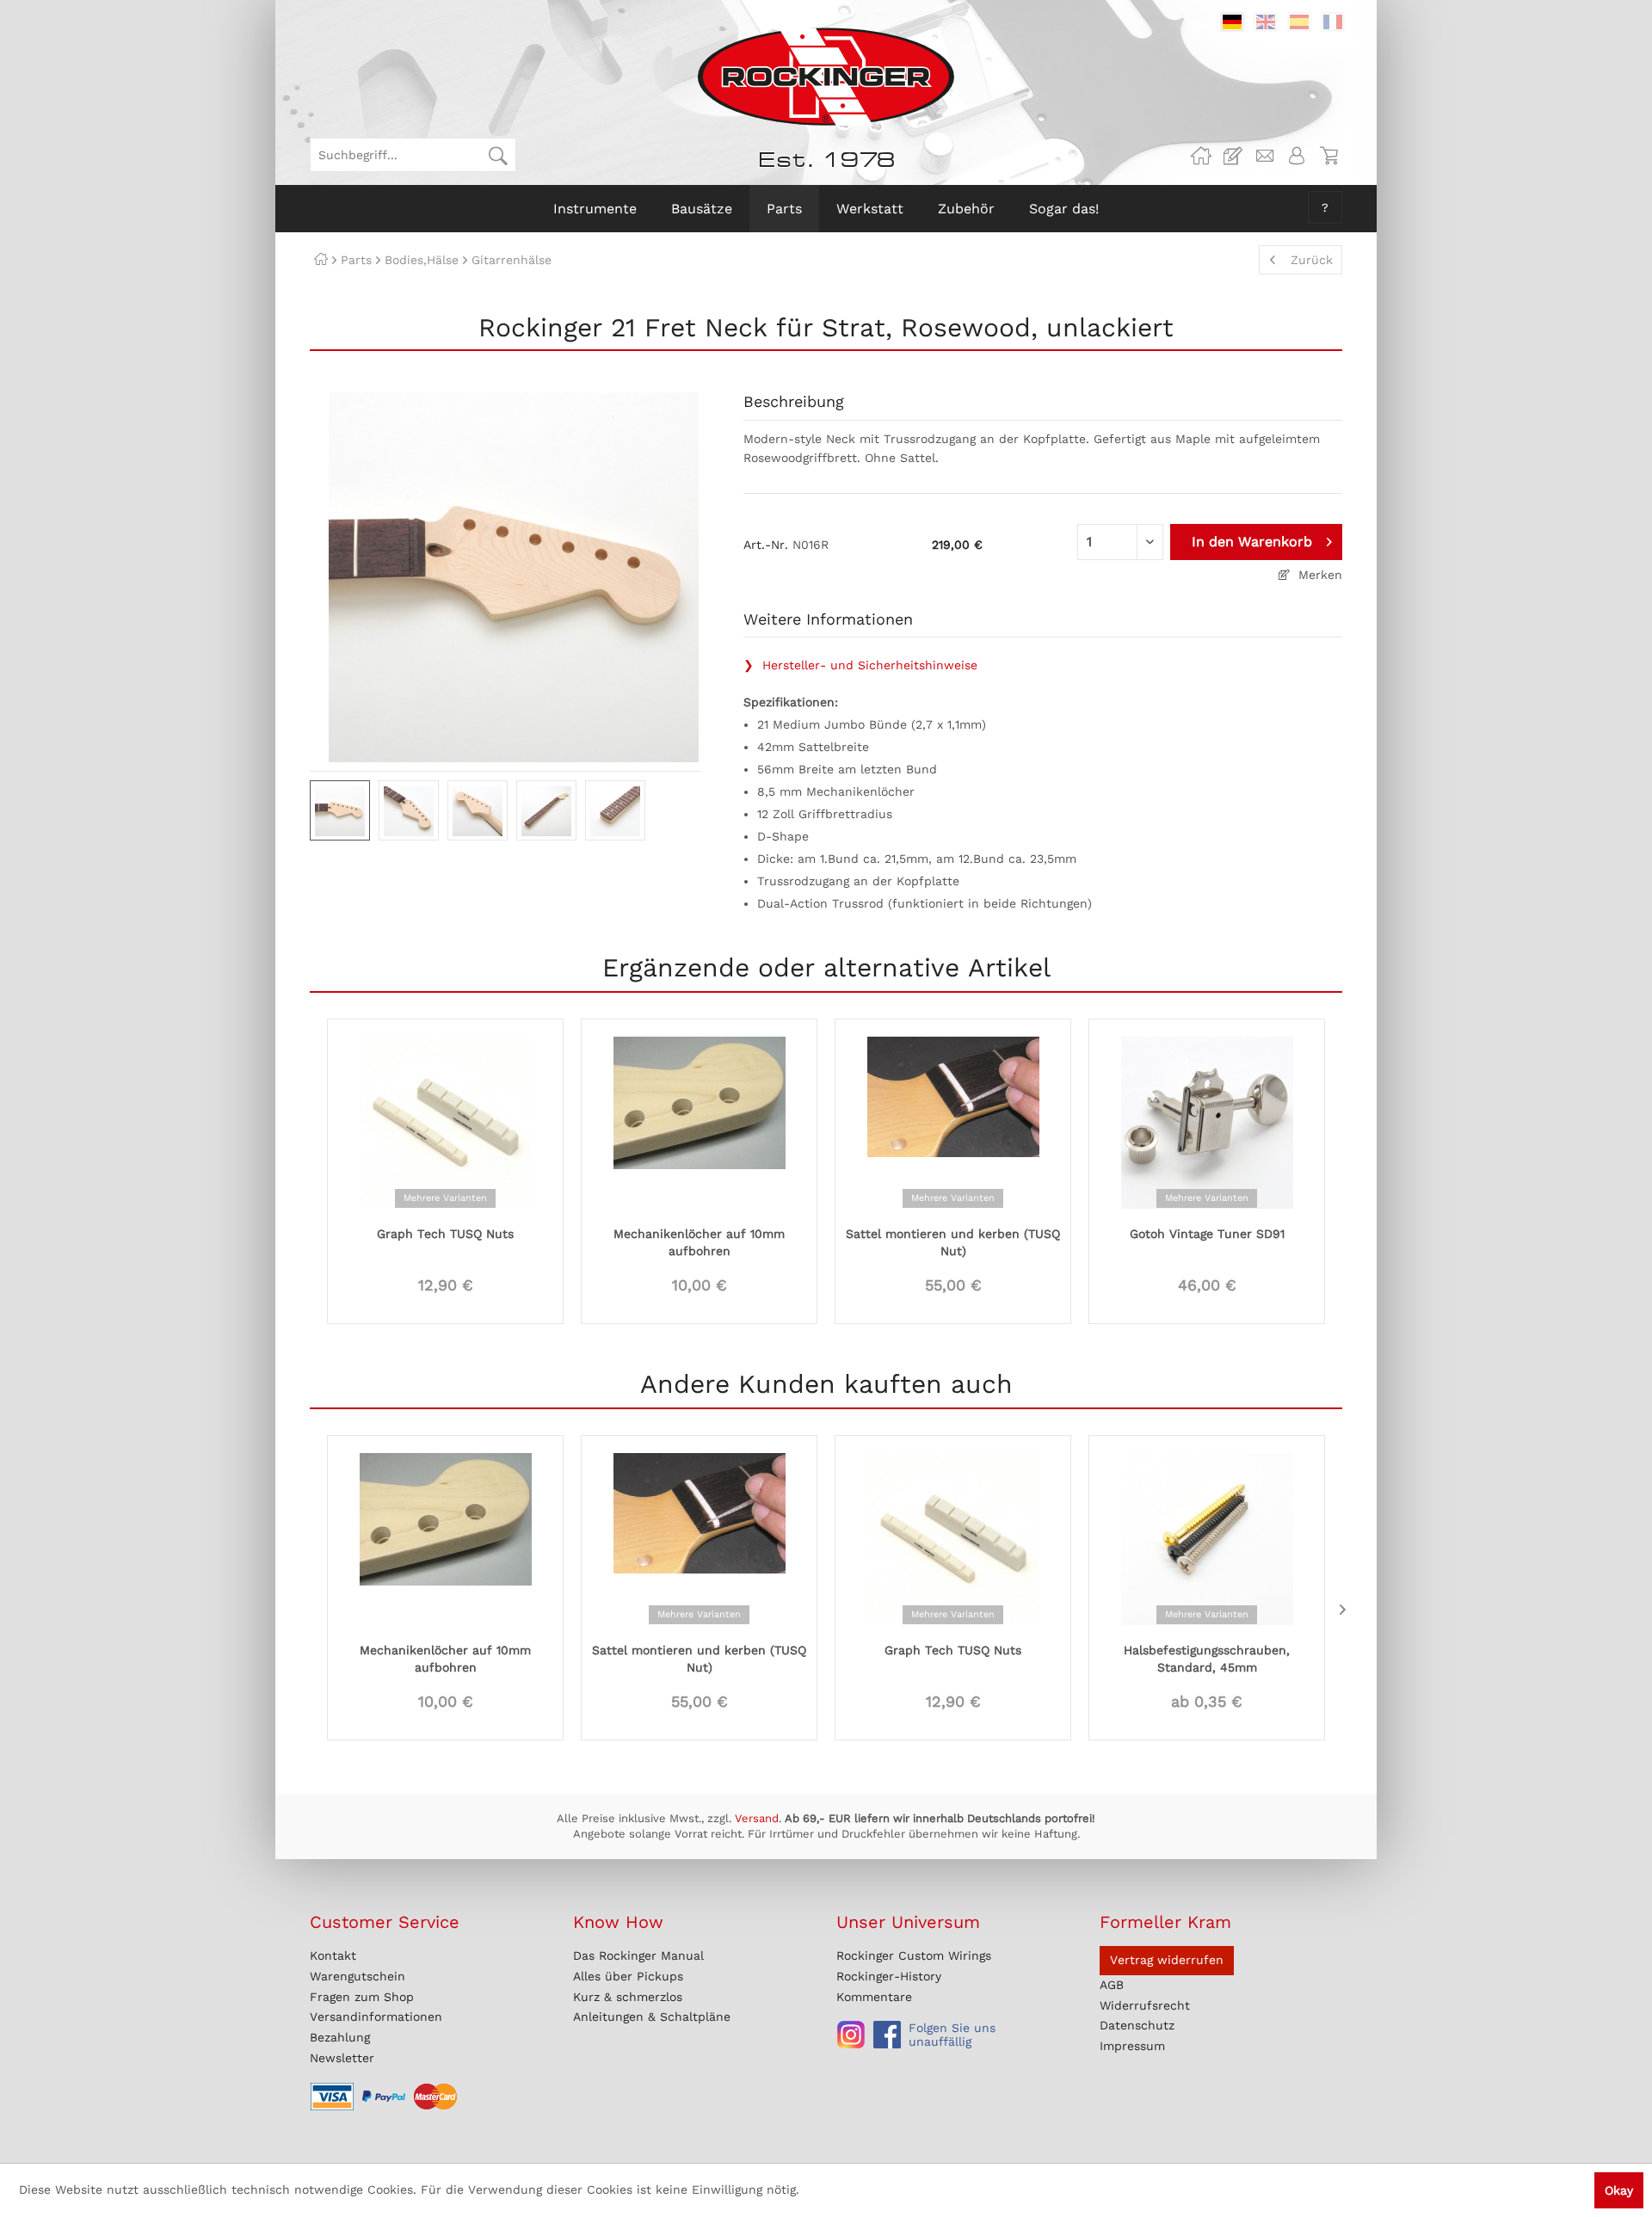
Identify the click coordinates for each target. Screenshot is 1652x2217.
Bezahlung (340, 2037)
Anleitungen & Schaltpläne (652, 2017)
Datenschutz (1137, 2025)
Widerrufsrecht (1145, 2005)
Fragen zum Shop (362, 1997)
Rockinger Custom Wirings (914, 1955)
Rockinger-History (889, 1976)
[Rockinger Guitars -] (1201, 156)
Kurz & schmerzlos (628, 1997)
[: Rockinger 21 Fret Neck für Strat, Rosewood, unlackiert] (340, 810)
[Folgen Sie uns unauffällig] (851, 2035)
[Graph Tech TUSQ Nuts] (445, 1121)
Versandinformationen (376, 2017)
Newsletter (342, 2058)
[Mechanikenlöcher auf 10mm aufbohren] (699, 1121)
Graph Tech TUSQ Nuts (445, 1234)
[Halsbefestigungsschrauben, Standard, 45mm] (1207, 1537)
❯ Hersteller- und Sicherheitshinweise (860, 665)
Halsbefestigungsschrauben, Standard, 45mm (1207, 1659)
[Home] (321, 260)
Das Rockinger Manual (638, 1955)
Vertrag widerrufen (1167, 1960)
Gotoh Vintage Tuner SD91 (1207, 1234)
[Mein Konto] (1297, 156)
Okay (1619, 2190)
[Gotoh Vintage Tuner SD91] (1207, 1121)
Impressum (1132, 2046)
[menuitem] (413, 155)
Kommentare (874, 1997)
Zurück (1312, 260)
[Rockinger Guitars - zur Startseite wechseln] (826, 77)
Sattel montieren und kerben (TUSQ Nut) (953, 1242)
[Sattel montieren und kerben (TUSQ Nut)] (953, 1121)
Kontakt (333, 1955)
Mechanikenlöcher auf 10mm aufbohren (699, 1242)
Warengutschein (358, 1976)
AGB (1112, 1985)
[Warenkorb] (1328, 156)
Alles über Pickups (628, 1976)
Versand (757, 1818)
